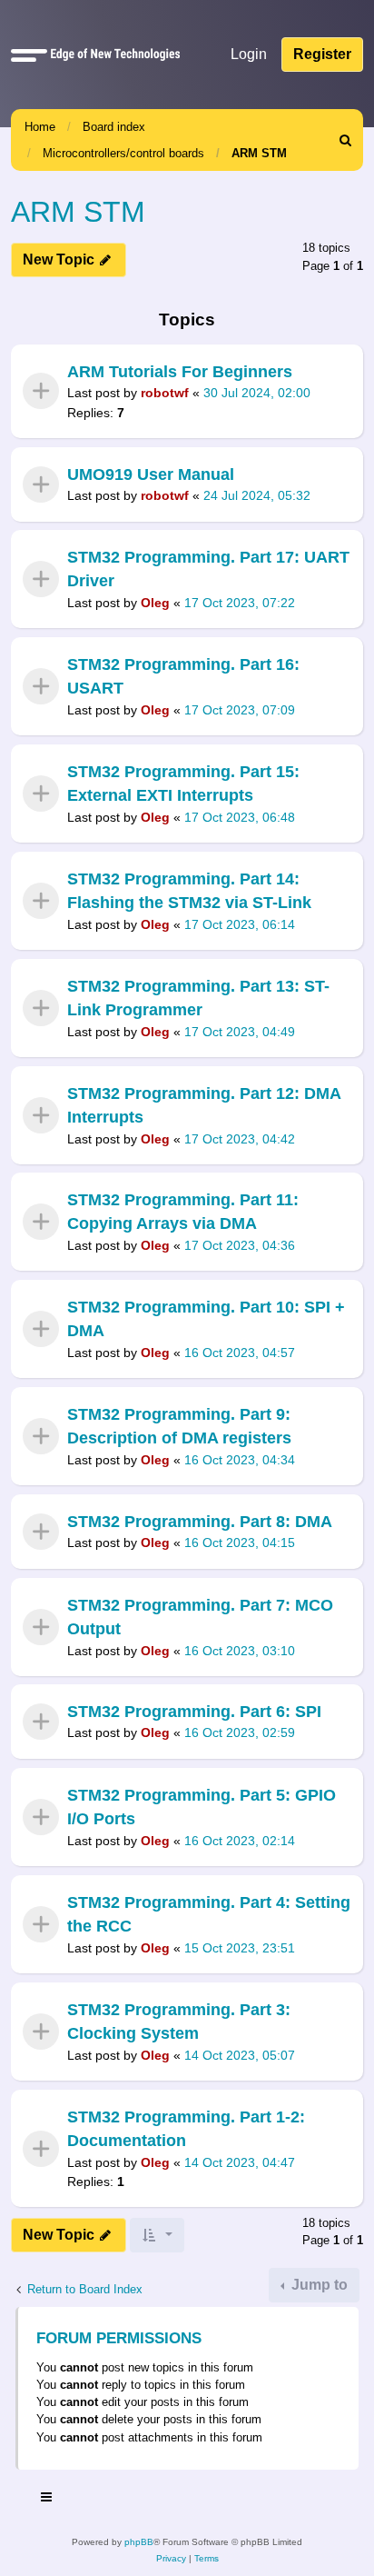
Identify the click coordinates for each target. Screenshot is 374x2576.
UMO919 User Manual (151, 474)
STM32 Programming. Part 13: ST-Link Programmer (198, 998)
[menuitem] (346, 140)
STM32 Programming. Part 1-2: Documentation (186, 2129)
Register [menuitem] (322, 54)
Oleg (155, 603)
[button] (29, 55)
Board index (114, 127)
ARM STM (259, 153)
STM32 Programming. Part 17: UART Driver (208, 569)
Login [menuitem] (249, 54)
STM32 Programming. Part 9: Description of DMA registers (179, 1426)
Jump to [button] (318, 2285)
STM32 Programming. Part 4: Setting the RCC (209, 1914)
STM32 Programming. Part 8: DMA (200, 1522)
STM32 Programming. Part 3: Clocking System (179, 2022)
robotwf (165, 393)
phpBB (139, 2542)
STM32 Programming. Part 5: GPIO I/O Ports (202, 1807)
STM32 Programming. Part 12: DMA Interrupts (204, 1105)
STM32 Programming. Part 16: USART (183, 676)
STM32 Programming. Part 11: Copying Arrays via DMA (183, 1212)
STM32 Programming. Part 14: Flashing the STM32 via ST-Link (189, 891)
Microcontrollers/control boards (123, 153)
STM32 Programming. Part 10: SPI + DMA (206, 1319)
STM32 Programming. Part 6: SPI (194, 1712)
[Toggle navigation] (47, 2500)
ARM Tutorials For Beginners (180, 372)
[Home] (112, 54)
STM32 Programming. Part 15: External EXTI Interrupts (183, 784)
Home (40, 127)
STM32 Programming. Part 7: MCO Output (200, 1617)
